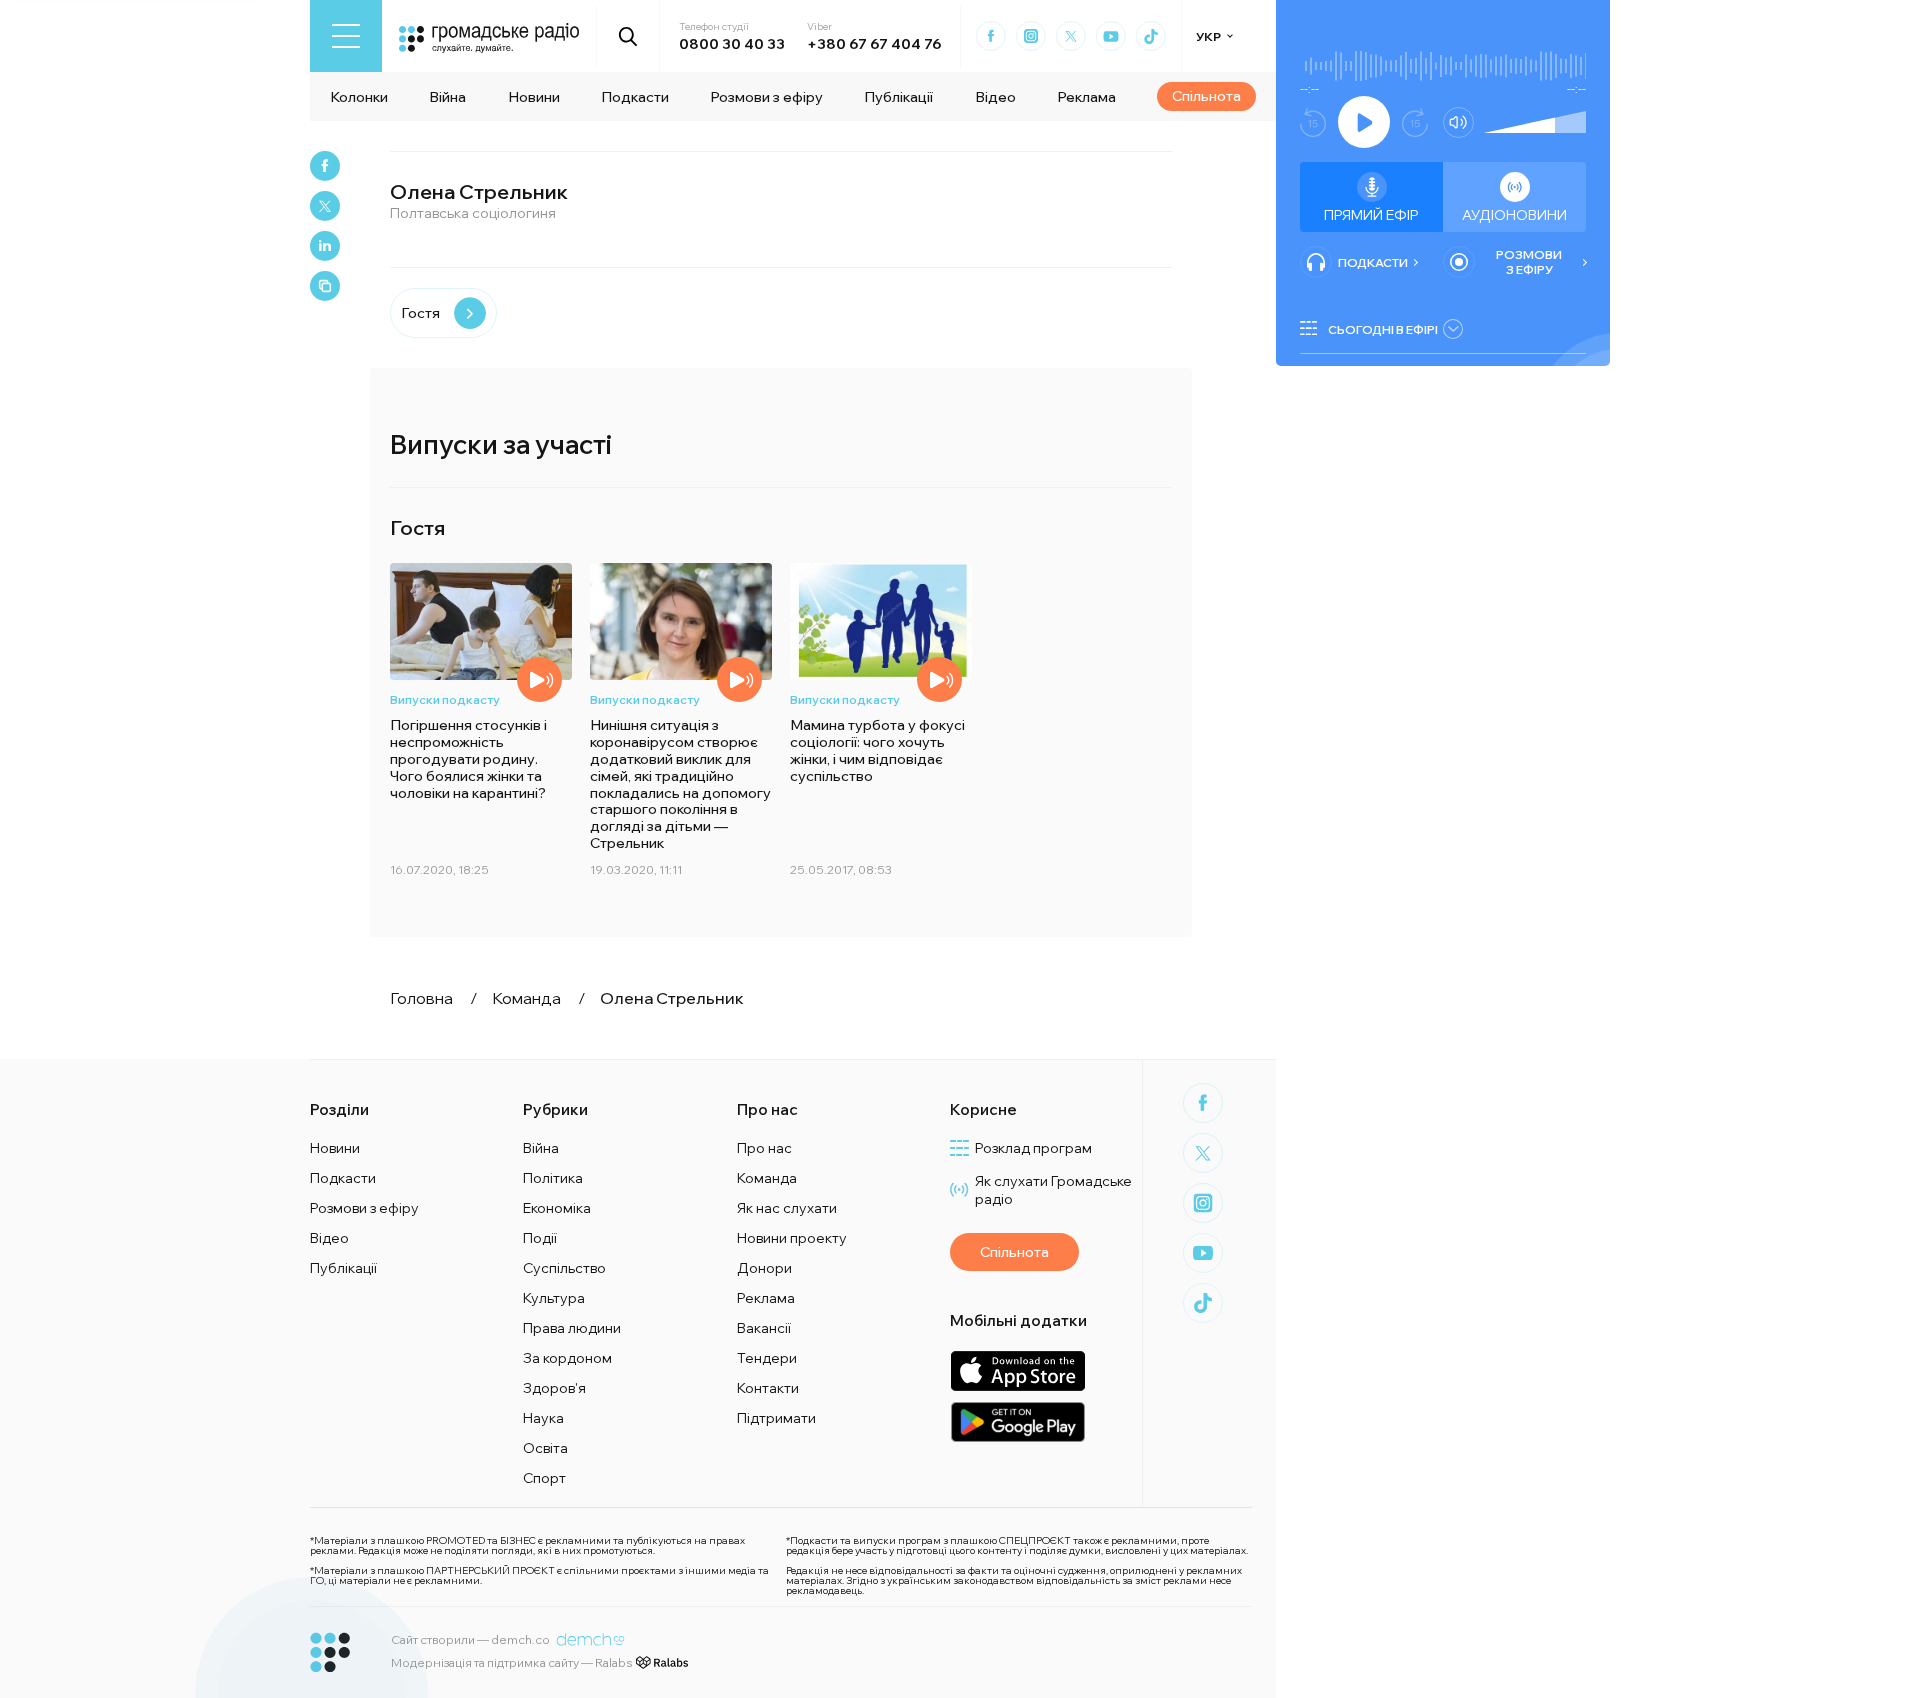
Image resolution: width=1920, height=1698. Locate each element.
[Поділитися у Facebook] (325, 166)
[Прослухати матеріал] (539, 679)
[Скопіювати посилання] (325, 286)
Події (540, 1238)
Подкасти (635, 97)
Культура (554, 1298)
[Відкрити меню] (346, 36)
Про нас (764, 1148)
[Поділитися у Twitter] (325, 206)
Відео (995, 97)
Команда (767, 1178)
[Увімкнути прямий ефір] (1364, 122)
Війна (447, 97)
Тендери (767, 1358)
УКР (1208, 36)
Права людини (572, 1328)
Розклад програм (1033, 1148)
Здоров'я (554, 1388)
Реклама (1086, 97)
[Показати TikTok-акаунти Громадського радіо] (1151, 36)
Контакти (768, 1388)
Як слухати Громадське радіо (1053, 1190)
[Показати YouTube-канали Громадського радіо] (1111, 36)
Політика (553, 1178)
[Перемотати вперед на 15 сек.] (1415, 122)
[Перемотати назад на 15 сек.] (1313, 122)
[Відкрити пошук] (628, 36)
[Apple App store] (1017, 1370)
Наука (543, 1418)
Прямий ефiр (1371, 215)
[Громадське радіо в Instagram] (1031, 36)
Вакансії (764, 1328)
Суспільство (564, 1268)
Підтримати (776, 1418)
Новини (534, 97)
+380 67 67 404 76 (874, 44)
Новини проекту (792, 1238)
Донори (764, 1268)
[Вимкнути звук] (1458, 122)
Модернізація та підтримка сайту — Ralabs (511, 1662)
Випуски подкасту (445, 699)
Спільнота (1206, 96)
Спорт (544, 1478)
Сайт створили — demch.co (470, 1639)
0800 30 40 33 (732, 44)
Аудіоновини (1514, 215)
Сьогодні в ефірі (1383, 329)
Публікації (898, 97)
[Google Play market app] (1017, 1421)
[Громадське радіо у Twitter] (1071, 36)
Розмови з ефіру (766, 97)
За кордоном (567, 1358)
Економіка (557, 1208)
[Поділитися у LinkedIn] (325, 246)
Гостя (420, 313)
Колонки (359, 97)
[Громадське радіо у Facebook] (991, 36)
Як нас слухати (787, 1208)
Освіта (545, 1448)
